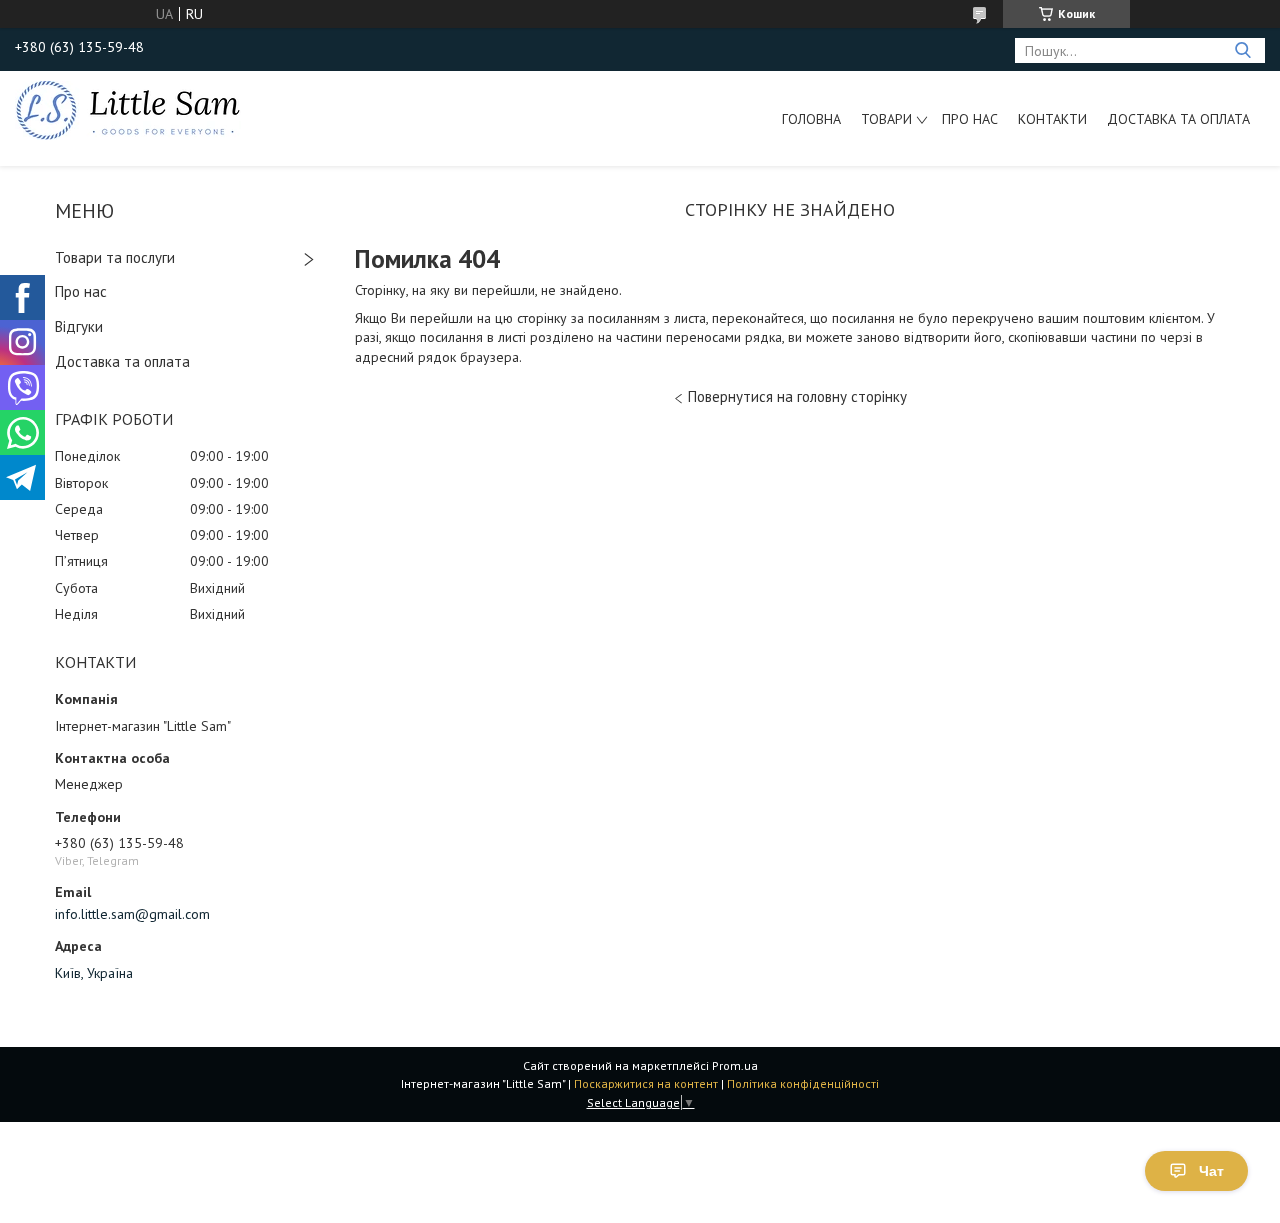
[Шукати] (1242, 50)
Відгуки (79, 326)
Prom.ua (735, 1065)
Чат (1211, 1171)
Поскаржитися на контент (646, 1083)
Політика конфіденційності (803, 1083)
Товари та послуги (115, 257)
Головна (811, 119)
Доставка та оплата (1178, 119)
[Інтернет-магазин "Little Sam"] (128, 109)
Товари (886, 119)
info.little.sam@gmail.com (132, 914)
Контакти (1052, 119)
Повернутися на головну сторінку (797, 396)
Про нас (970, 119)
